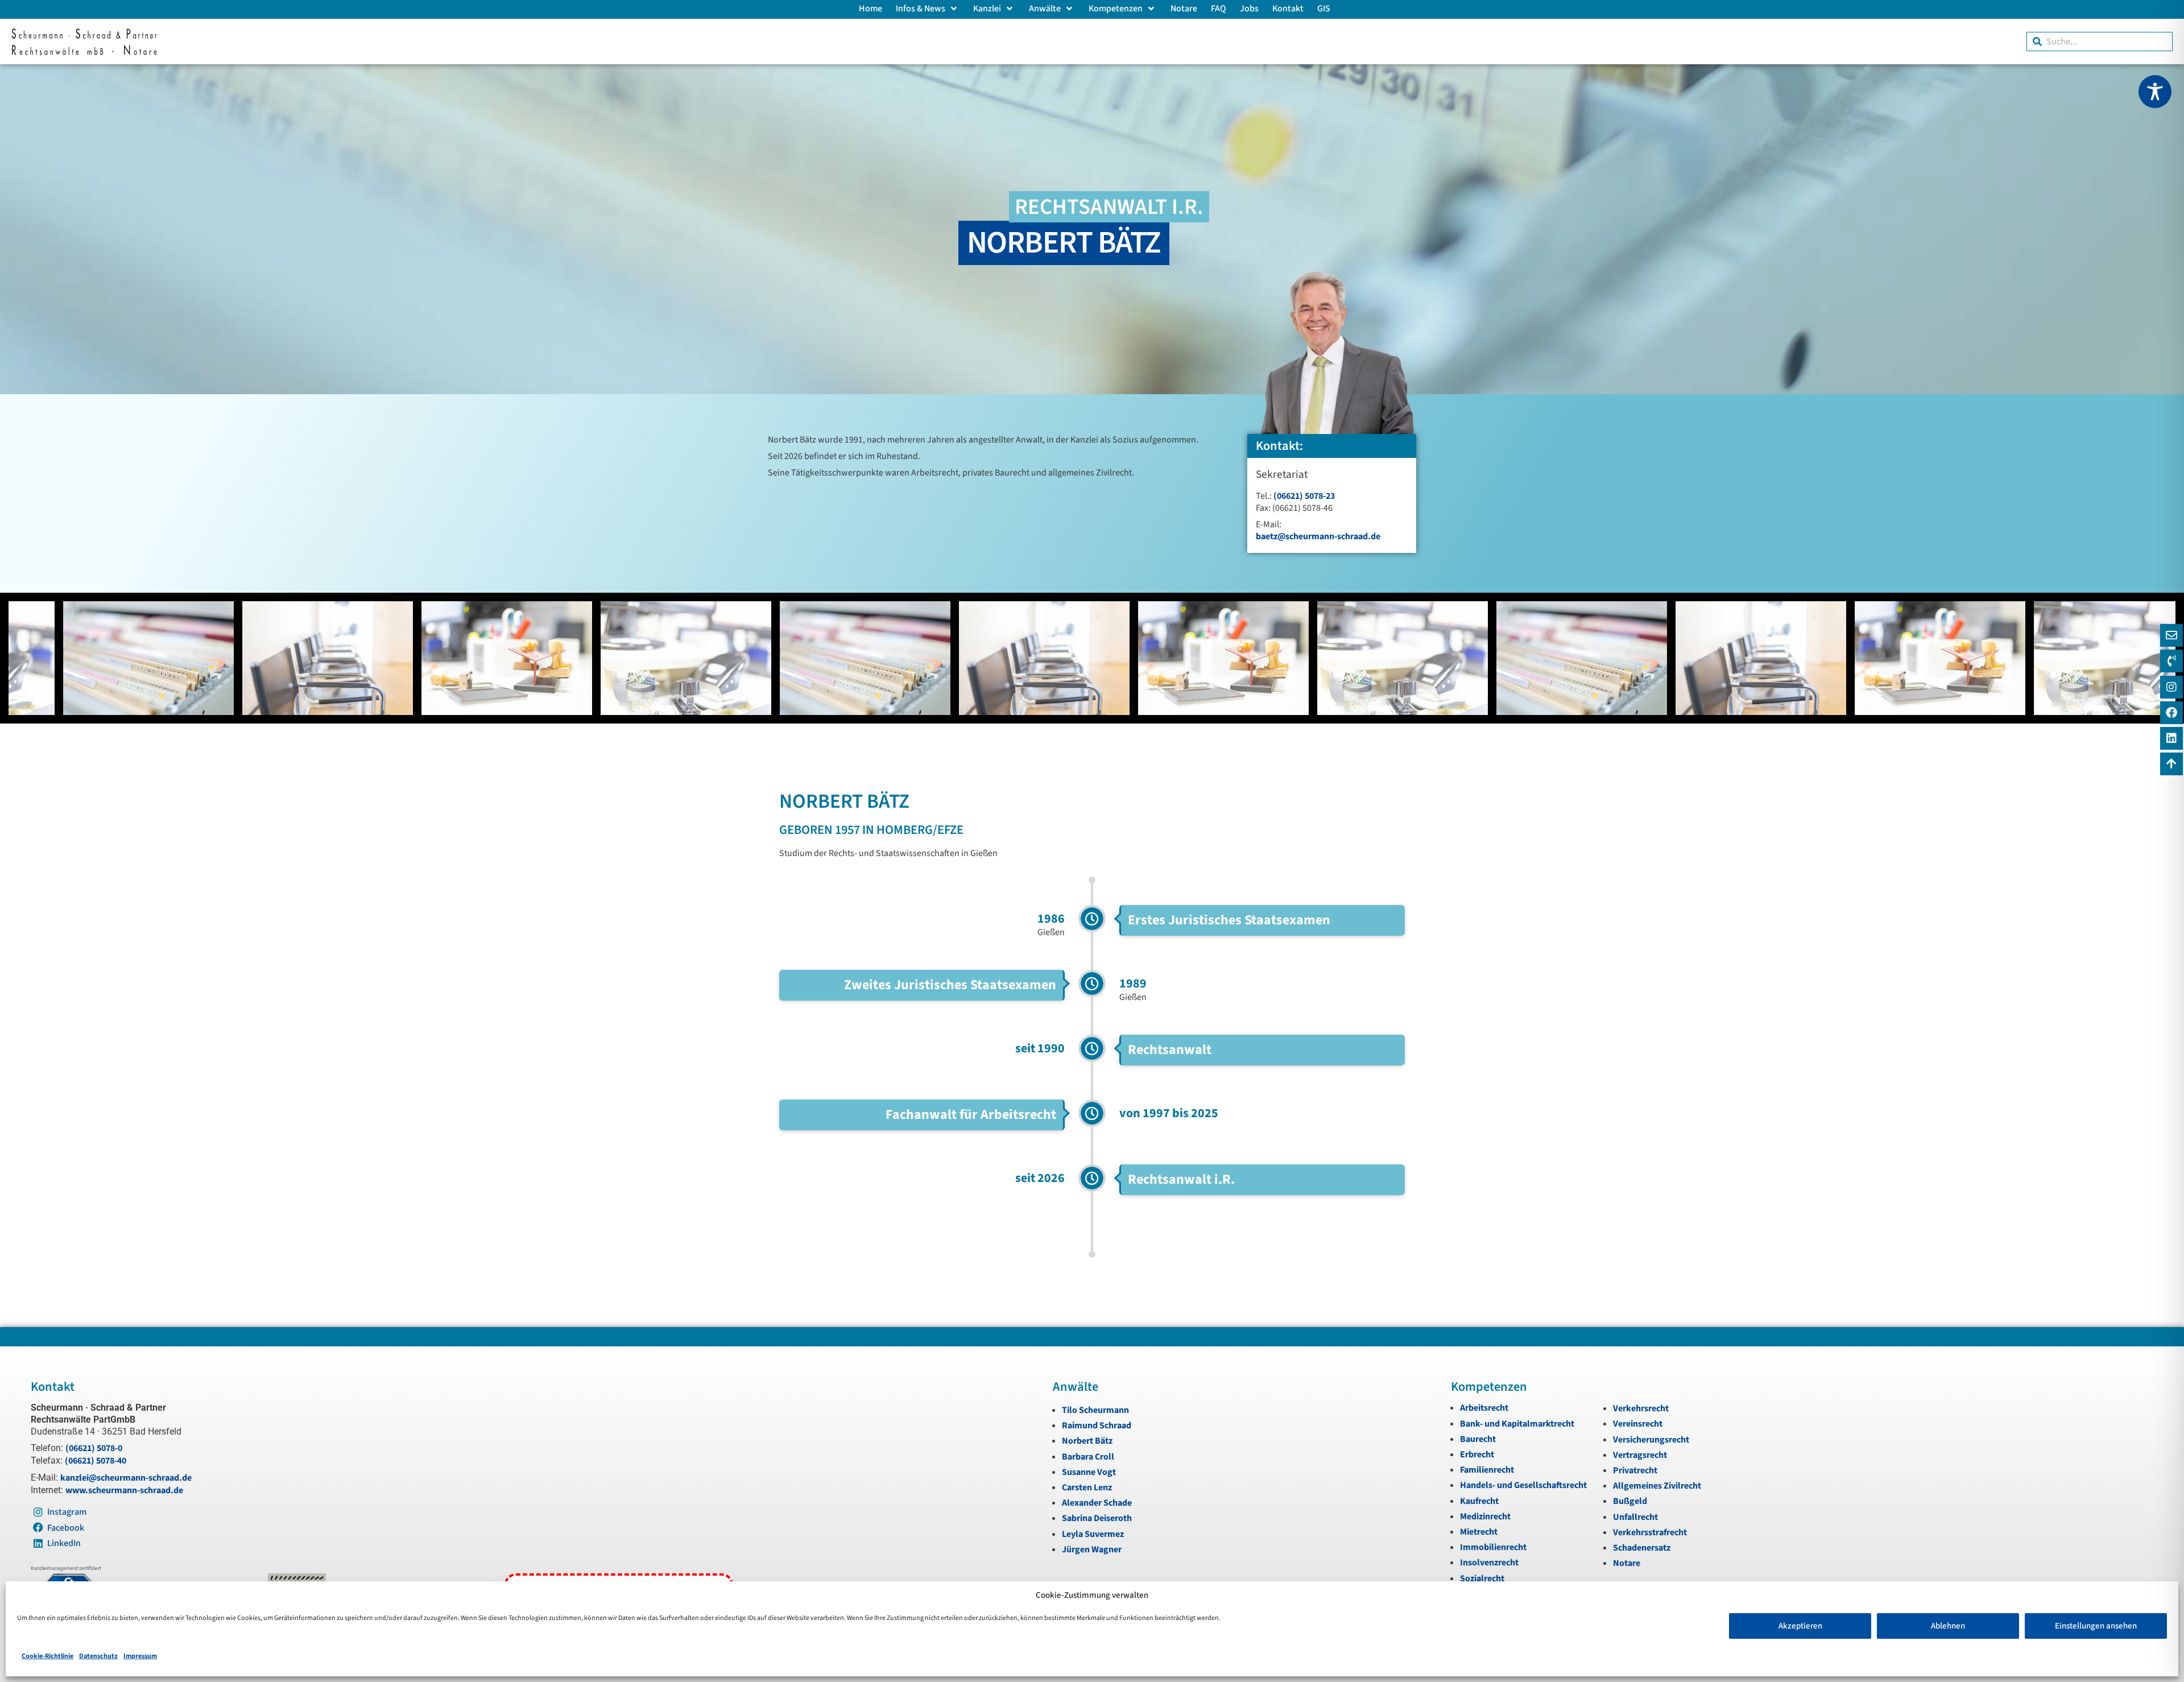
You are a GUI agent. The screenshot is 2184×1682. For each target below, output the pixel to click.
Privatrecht (1635, 1470)
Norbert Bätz (1087, 1441)
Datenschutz (98, 1656)
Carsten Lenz (1087, 1487)
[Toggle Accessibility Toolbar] (2155, 92)
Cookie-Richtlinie (47, 1656)
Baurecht (1478, 1439)
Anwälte (1045, 9)
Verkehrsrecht (1641, 1408)
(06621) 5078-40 (96, 1461)
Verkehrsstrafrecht (1650, 1532)
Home (870, 9)
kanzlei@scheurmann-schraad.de (126, 1478)
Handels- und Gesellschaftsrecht (1523, 1485)
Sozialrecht (1482, 1578)
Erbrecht (1477, 1454)
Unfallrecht (1635, 1517)
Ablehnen (1948, 1626)
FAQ (1219, 9)
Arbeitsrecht (1484, 1408)
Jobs (1249, 9)
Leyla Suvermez (1093, 1534)
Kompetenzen (1116, 9)
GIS (1324, 9)
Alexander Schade (1097, 1503)
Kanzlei (987, 9)
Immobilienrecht (1493, 1547)
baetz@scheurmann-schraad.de (1318, 536)
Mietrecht (1479, 1532)
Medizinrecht (1485, 1516)
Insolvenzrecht (1489, 1563)
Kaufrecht (1479, 1501)
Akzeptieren (1800, 1626)
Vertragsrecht (1640, 1455)
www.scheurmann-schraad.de (124, 1490)
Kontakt (1288, 9)
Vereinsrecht (1638, 1424)
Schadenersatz (1642, 1548)
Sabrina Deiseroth (1097, 1518)
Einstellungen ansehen (2096, 1626)
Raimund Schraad (1097, 1425)
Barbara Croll (1088, 1457)
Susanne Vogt (1089, 1472)
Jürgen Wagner (1092, 1549)
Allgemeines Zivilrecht (1657, 1486)
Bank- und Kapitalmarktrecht (1517, 1424)
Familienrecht (1487, 1470)
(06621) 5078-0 (94, 1448)
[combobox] (2100, 42)
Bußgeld (1630, 1501)
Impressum (140, 1656)
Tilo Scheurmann (1095, 1410)
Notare (1184, 9)
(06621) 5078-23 (1304, 496)
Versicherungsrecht (1651, 1440)
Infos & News (921, 9)
